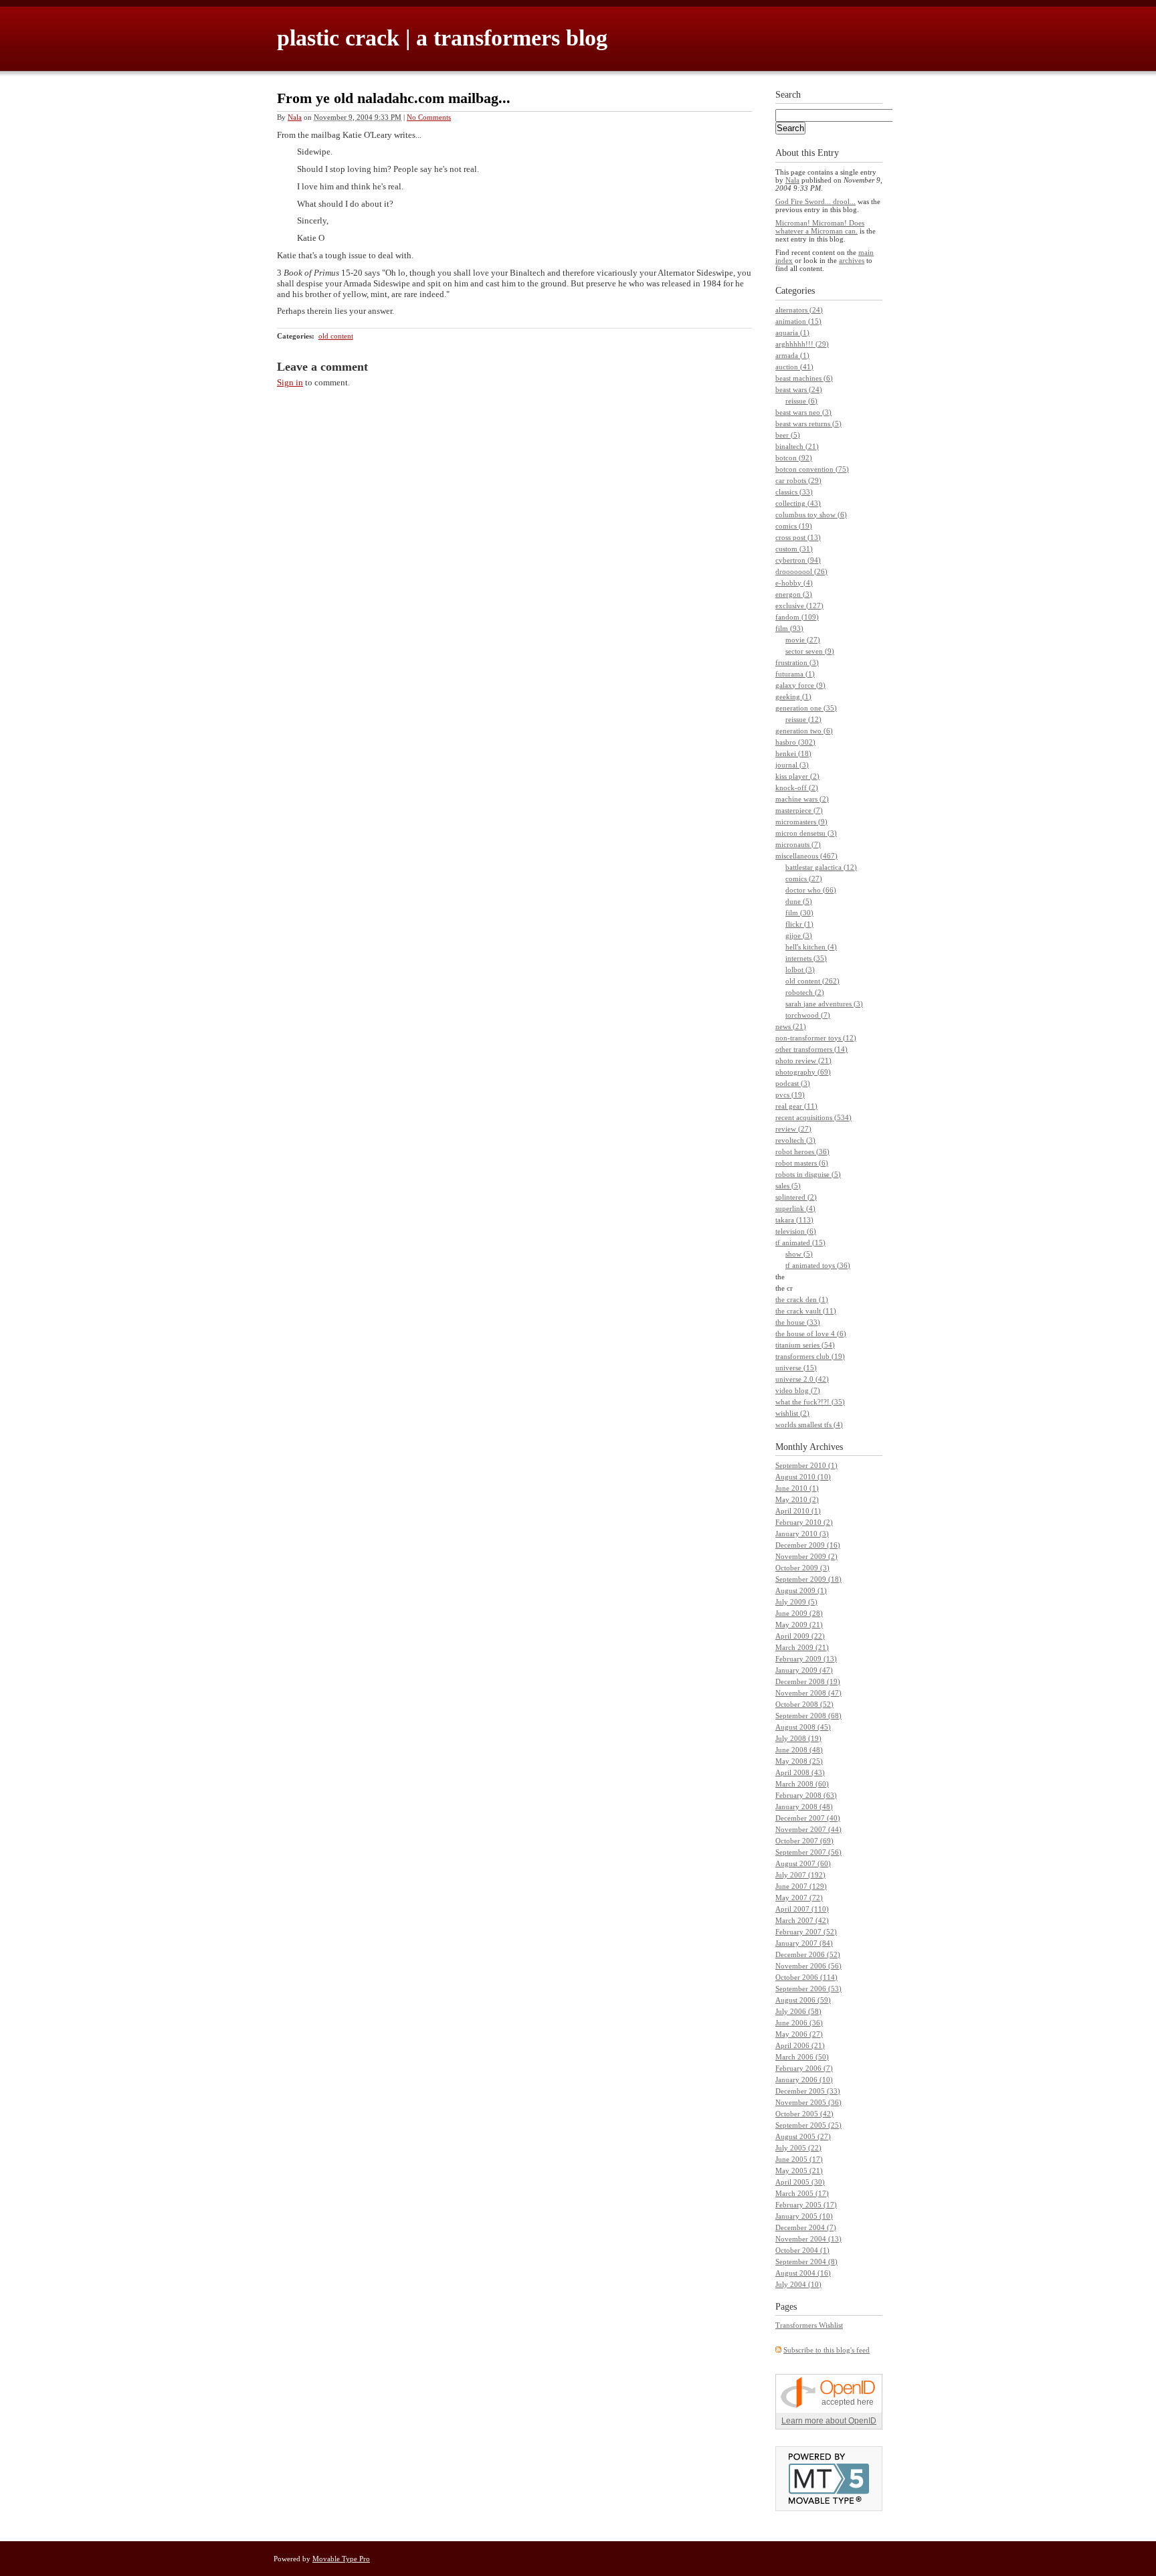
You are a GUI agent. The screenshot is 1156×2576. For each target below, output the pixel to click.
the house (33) (798, 1322)
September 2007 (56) (808, 1852)
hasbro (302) (795, 742)
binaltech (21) (797, 446)
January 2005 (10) (804, 2216)
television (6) (796, 1231)
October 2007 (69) (804, 1841)
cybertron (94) (798, 560)
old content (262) (812, 981)
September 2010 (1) (806, 1465)
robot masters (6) (802, 1163)
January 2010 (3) (802, 1534)
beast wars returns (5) (808, 424)
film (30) (799, 913)
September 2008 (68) (808, 1716)
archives (852, 260)
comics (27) (804, 879)
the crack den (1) (802, 1299)
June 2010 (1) (797, 1488)
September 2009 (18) (808, 1579)
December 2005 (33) (808, 2091)
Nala (295, 117)
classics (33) (794, 492)
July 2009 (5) (796, 1602)
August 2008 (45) (803, 1727)
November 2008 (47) (808, 1693)
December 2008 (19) (808, 1681)
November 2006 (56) (808, 1966)
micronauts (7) (798, 844)
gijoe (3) (799, 935)
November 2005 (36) (808, 2102)
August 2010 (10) (803, 1477)
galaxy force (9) (800, 685)
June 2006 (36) (799, 2023)
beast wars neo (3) (803, 412)
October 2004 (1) (802, 2250)
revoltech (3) (795, 1140)
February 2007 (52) (806, 1932)
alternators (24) (799, 310)
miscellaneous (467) (806, 856)
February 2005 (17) (806, 2205)
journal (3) (792, 765)
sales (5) (788, 1186)
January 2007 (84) (804, 1943)
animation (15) (798, 321)
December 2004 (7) (806, 2227)
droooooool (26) (801, 571)
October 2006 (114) (806, 1977)
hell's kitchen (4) (811, 947)
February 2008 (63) (806, 1795)
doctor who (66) (811, 890)
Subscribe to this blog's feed (827, 2350)
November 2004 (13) (808, 2239)
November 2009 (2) (806, 1556)
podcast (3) (793, 1083)
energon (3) (794, 594)
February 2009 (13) (806, 1659)
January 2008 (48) (804, 1807)
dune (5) (799, 901)
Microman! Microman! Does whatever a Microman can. (820, 227)
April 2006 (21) (800, 2045)
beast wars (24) (799, 389)
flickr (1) (799, 924)
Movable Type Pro (341, 2559)
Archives (826, 1447)
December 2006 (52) (808, 1954)
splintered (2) (796, 1197)
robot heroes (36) (802, 1152)
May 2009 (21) (799, 1625)
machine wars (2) (802, 799)
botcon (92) (794, 458)
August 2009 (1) (801, 1590)
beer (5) (788, 435)
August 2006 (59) (803, 2000)
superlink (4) (795, 1208)
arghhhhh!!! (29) (802, 344)
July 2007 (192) (800, 1875)
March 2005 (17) (802, 2193)
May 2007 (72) (799, 1898)
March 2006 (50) (802, 2057)
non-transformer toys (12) (816, 1038)
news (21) (791, 1026)
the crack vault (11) (806, 1311)
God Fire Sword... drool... (815, 201)
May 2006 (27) (799, 2034)
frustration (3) (797, 662)
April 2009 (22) (800, 1636)
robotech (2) (805, 992)
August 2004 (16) (803, 2273)
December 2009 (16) (808, 1545)
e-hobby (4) (794, 583)
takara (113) (794, 1220)
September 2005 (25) (808, 2125)
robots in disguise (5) (808, 1174)
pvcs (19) (790, 1095)
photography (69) (803, 1072)
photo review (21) (803, 1061)
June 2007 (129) (801, 1886)
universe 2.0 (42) (802, 1379)
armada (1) (792, 355)
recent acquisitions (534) (813, 1117)
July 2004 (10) (798, 2284)
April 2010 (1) (798, 1511)
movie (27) (803, 640)
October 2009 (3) (802, 1568)
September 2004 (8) (806, 2262)
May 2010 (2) (797, 1499)
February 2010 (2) (804, 1522)
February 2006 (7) (804, 2068)
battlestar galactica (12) (821, 867)
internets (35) (806, 958)
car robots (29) (798, 480)
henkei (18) (793, 753)
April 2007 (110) (802, 1909)
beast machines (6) (804, 378)
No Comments (429, 117)
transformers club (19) (810, 1356)
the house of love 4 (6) (811, 1333)
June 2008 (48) (799, 1750)
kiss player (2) (797, 776)
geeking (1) (793, 697)
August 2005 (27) (803, 2136)
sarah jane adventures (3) (824, 1004)
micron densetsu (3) (806, 833)
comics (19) (794, 526)
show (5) (799, 1254)
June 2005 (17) (799, 2159)
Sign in (290, 382)
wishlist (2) (792, 1413)
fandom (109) (797, 617)
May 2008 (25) (799, 1761)
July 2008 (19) (798, 1738)
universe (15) (796, 1368)
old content (336, 336)
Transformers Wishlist (809, 2325)
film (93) (789, 628)
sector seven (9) (810, 651)
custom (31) (794, 549)
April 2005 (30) (800, 2182)
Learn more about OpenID (829, 2421)
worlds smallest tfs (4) (809, 1424)
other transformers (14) (811, 1049)
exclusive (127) (799, 606)
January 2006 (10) (804, 2080)
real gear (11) (796, 1106)
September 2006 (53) (808, 1989)
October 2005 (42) (804, 2114)
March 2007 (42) (802, 1920)
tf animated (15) (800, 1243)
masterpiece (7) (799, 810)
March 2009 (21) (802, 1647)
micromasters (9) (801, 822)
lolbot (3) (800, 970)
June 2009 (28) (799, 1613)
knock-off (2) (797, 788)
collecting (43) (798, 503)
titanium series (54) (805, 1345)
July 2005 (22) (798, 2148)
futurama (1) (795, 674)
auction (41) (794, 367)
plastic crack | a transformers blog (442, 38)
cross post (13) (798, 537)
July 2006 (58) (798, 2011)
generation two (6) (804, 731)
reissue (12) (803, 719)
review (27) (793, 1129)
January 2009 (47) (804, 1670)
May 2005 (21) (799, 2171)
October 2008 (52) (804, 1704)
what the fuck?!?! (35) (810, 1402)
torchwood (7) (808, 1015)
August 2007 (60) (803, 1863)
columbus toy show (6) (811, 515)
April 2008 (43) (800, 1772)
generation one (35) (806, 708)
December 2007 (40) (808, 1818)
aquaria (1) (792, 333)
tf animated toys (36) (818, 1265)
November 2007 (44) (808, 1829)
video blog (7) (798, 1390)
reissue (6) (801, 401)
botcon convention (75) (812, 469)
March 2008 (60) (802, 1784)
